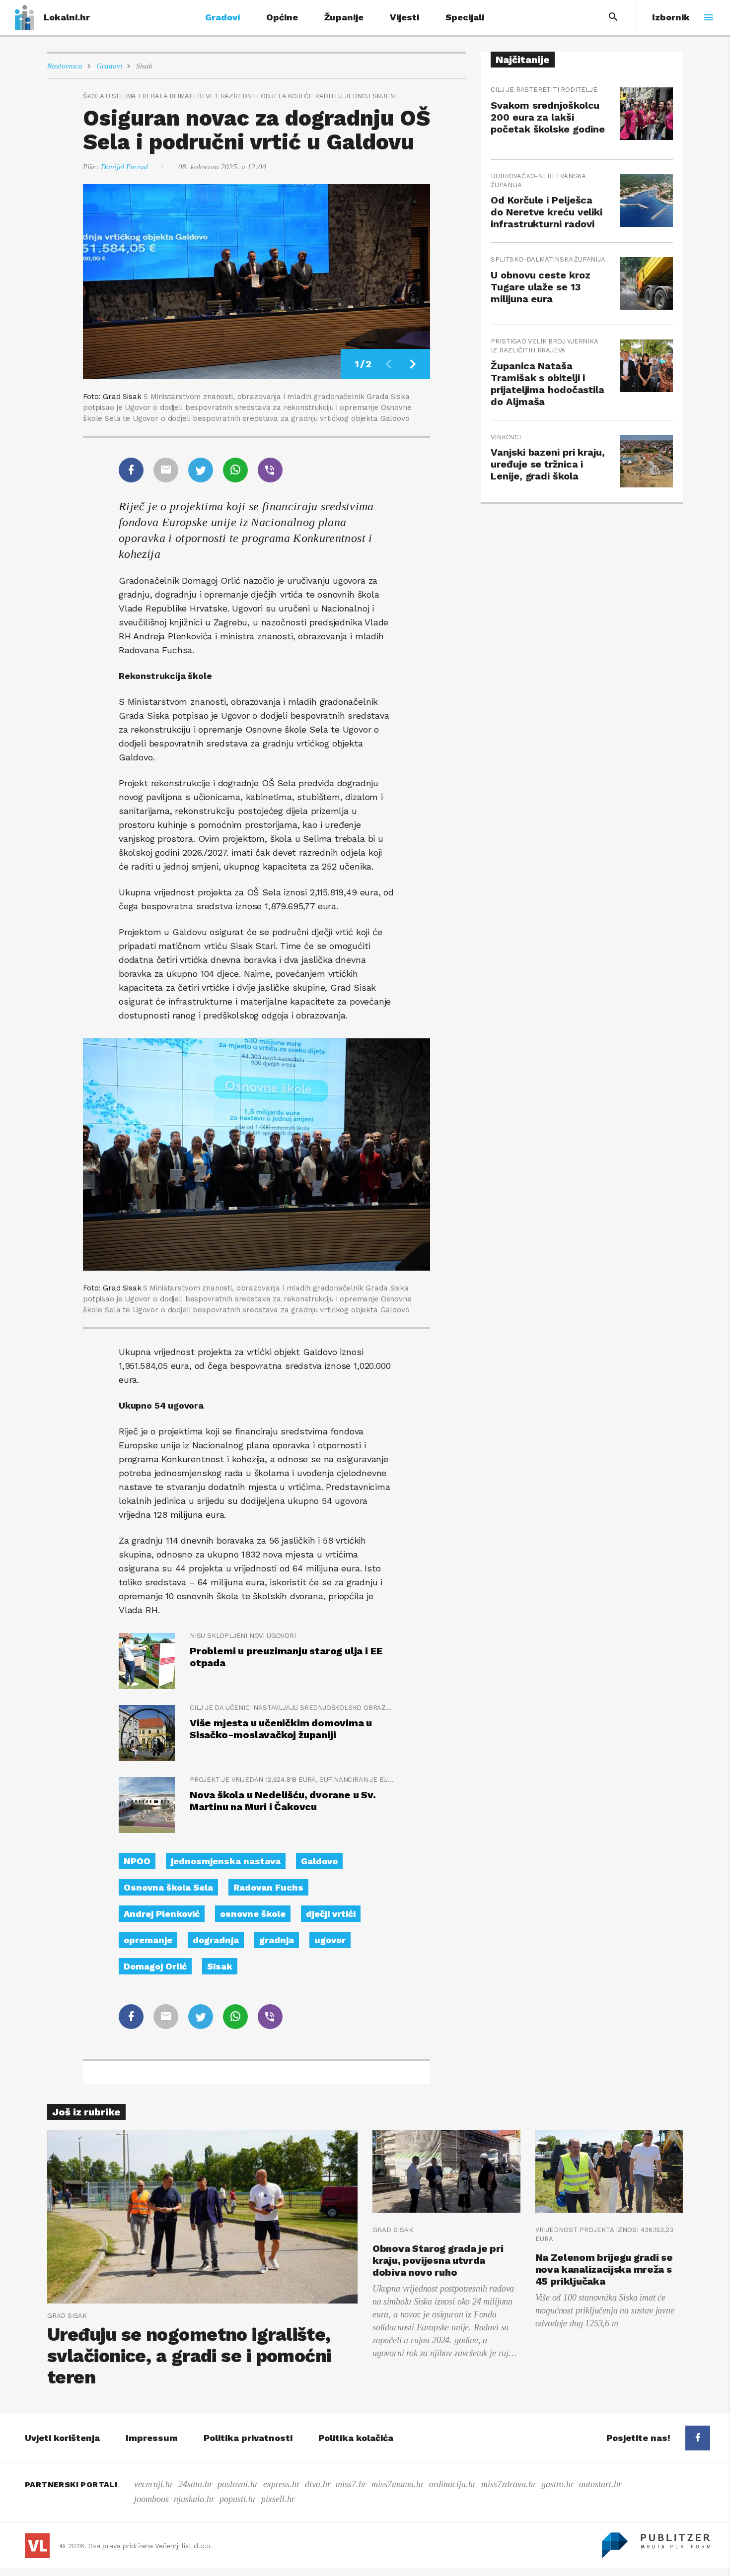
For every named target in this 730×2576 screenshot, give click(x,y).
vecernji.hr (154, 2484)
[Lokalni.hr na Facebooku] (698, 2438)
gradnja (277, 1940)
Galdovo (319, 1861)
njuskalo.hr (194, 2499)
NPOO (137, 1861)
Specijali (465, 17)
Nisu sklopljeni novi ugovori (243, 1636)
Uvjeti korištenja (62, 2438)
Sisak (145, 66)
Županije (344, 17)
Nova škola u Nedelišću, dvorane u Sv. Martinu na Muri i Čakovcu (283, 1801)
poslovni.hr (238, 2484)
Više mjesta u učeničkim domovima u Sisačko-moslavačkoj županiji (281, 1729)
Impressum (152, 2438)
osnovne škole (253, 1914)
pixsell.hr (278, 2499)
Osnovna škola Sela (168, 1887)
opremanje (148, 1940)
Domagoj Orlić (155, 1966)
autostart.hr (600, 2484)
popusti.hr (238, 2499)
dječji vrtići (331, 1914)
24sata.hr (195, 2484)
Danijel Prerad (124, 167)
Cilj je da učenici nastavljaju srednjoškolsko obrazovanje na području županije (292, 1708)
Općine (282, 17)
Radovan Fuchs (268, 1887)
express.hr (282, 2484)
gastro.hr (558, 2484)
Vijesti (404, 17)
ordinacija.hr (453, 2484)
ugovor (330, 1940)
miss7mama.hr (398, 2484)
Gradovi (222, 17)
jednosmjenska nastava (226, 1861)
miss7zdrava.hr (509, 2484)
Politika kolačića (356, 2438)
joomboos (151, 2499)
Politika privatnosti (248, 2438)
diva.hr (318, 2484)
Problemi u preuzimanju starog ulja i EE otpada (286, 1657)
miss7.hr (351, 2484)
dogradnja (216, 1940)
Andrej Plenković (162, 1914)
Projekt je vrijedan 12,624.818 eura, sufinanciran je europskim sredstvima (292, 1780)
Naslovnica (65, 66)
